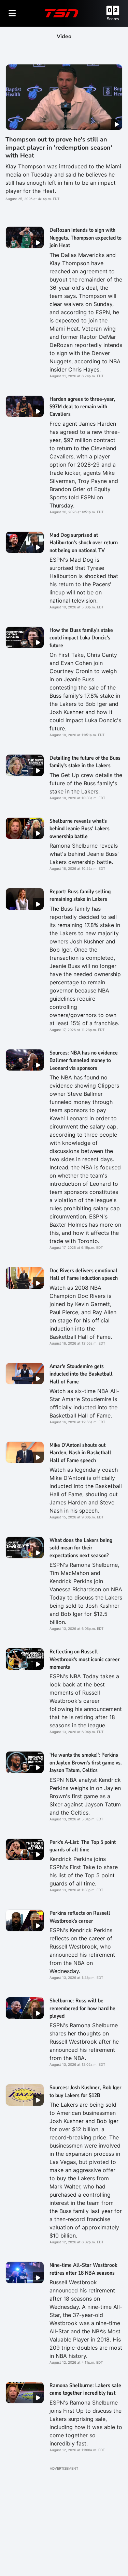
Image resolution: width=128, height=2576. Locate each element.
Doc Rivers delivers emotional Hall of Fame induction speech (84, 1274)
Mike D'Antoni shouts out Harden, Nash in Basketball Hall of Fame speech (80, 1453)
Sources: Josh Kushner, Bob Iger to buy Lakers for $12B (86, 2091)
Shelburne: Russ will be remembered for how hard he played (82, 2008)
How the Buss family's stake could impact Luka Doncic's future (81, 638)
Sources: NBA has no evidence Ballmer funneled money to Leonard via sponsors (84, 1060)
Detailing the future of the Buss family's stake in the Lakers (85, 762)
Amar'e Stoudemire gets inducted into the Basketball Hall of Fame (81, 1374)
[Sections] (12, 13)
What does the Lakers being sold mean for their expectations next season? (81, 1548)
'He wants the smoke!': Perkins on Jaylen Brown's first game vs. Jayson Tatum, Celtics (86, 1763)
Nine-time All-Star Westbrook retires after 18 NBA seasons (83, 2269)
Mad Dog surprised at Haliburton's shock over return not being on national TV (84, 543)
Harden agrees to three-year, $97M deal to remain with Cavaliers (82, 407)
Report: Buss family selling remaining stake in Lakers (80, 895)
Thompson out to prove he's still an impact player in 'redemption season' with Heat (59, 147)
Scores (113, 19)
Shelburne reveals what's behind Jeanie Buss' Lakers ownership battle (80, 829)
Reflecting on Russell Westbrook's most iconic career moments (85, 1659)
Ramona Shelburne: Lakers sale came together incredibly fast (85, 2389)
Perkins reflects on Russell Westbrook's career (80, 1917)
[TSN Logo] (61, 13)
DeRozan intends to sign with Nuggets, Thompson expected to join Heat (86, 238)
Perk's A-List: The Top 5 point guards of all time (83, 1846)
